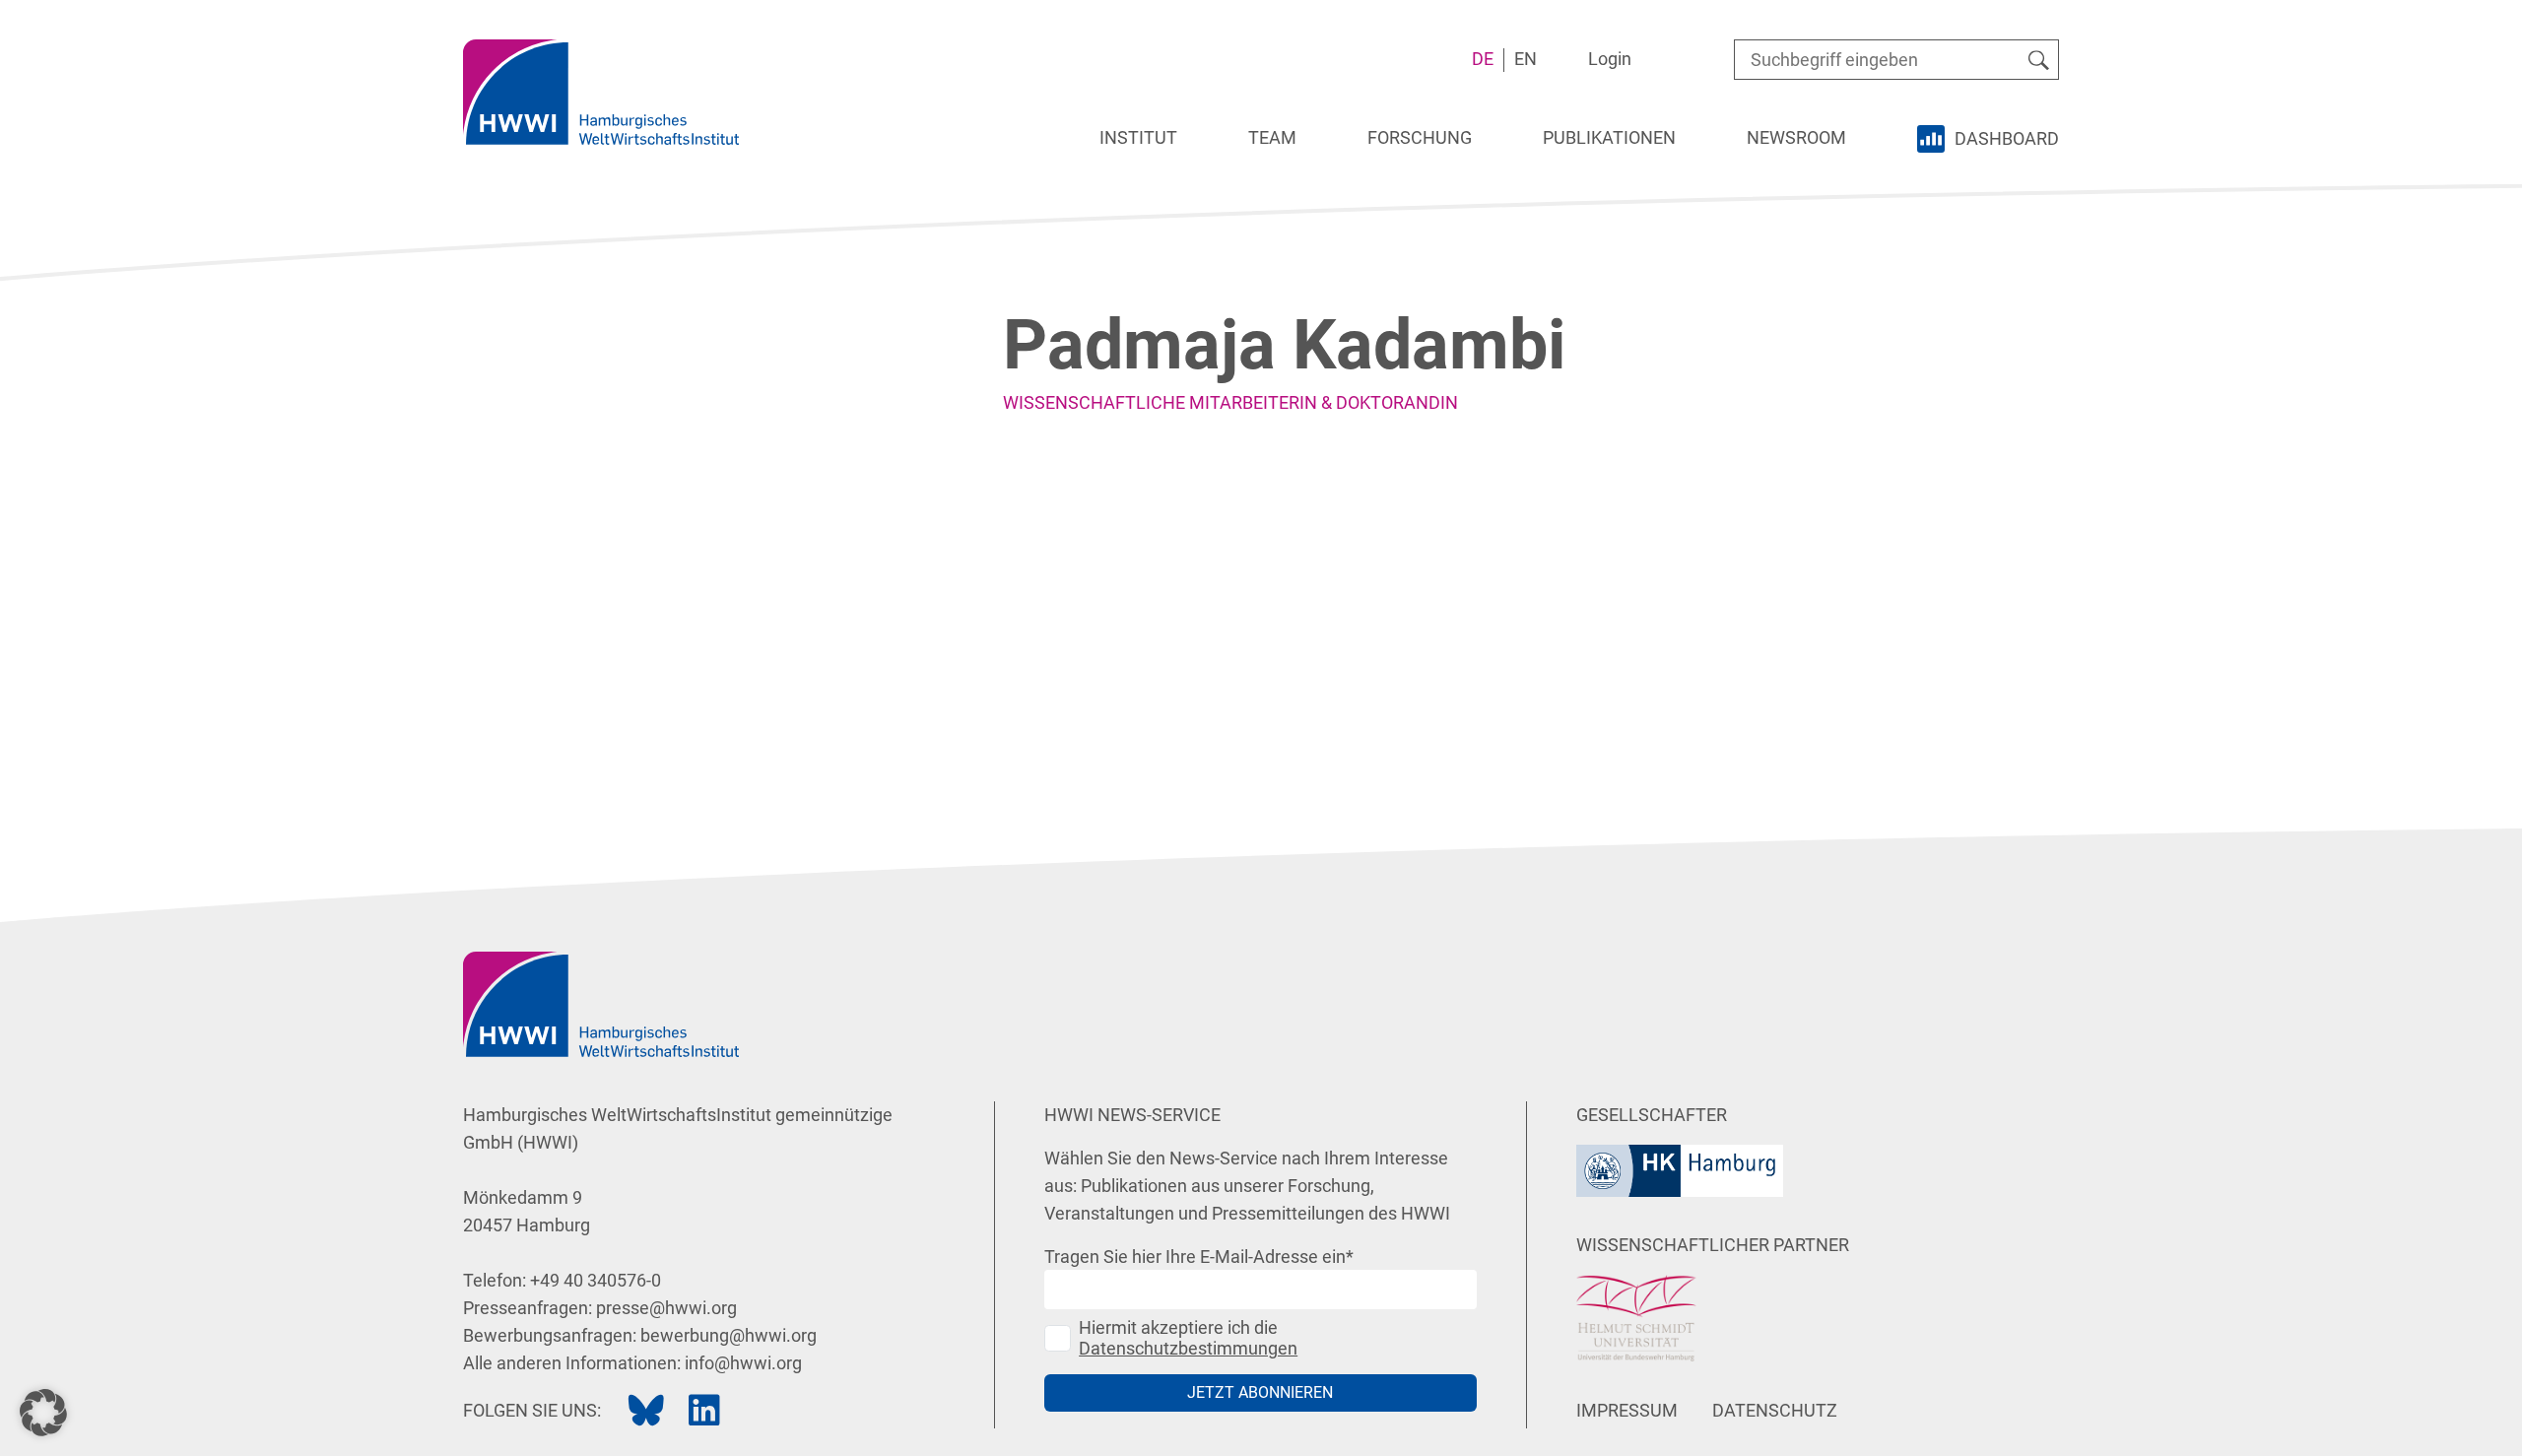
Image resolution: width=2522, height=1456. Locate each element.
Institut (1138, 137)
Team (1272, 137)
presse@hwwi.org (666, 1308)
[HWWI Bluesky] (646, 1411)
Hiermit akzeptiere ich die (1188, 1338)
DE (1483, 59)
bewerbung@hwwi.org (729, 1335)
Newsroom (1796, 137)
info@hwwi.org (743, 1363)
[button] (43, 1413)
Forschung (1420, 137)
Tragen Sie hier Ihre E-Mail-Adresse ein (1199, 1257)
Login (1610, 59)
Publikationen (1609, 137)
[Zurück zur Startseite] (601, 92)
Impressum (1627, 1410)
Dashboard (2007, 138)
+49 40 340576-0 (596, 1280)
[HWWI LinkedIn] (704, 1411)
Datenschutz (1775, 1410)
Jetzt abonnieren (1260, 1392)
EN (1526, 59)
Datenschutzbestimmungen (1188, 1348)
